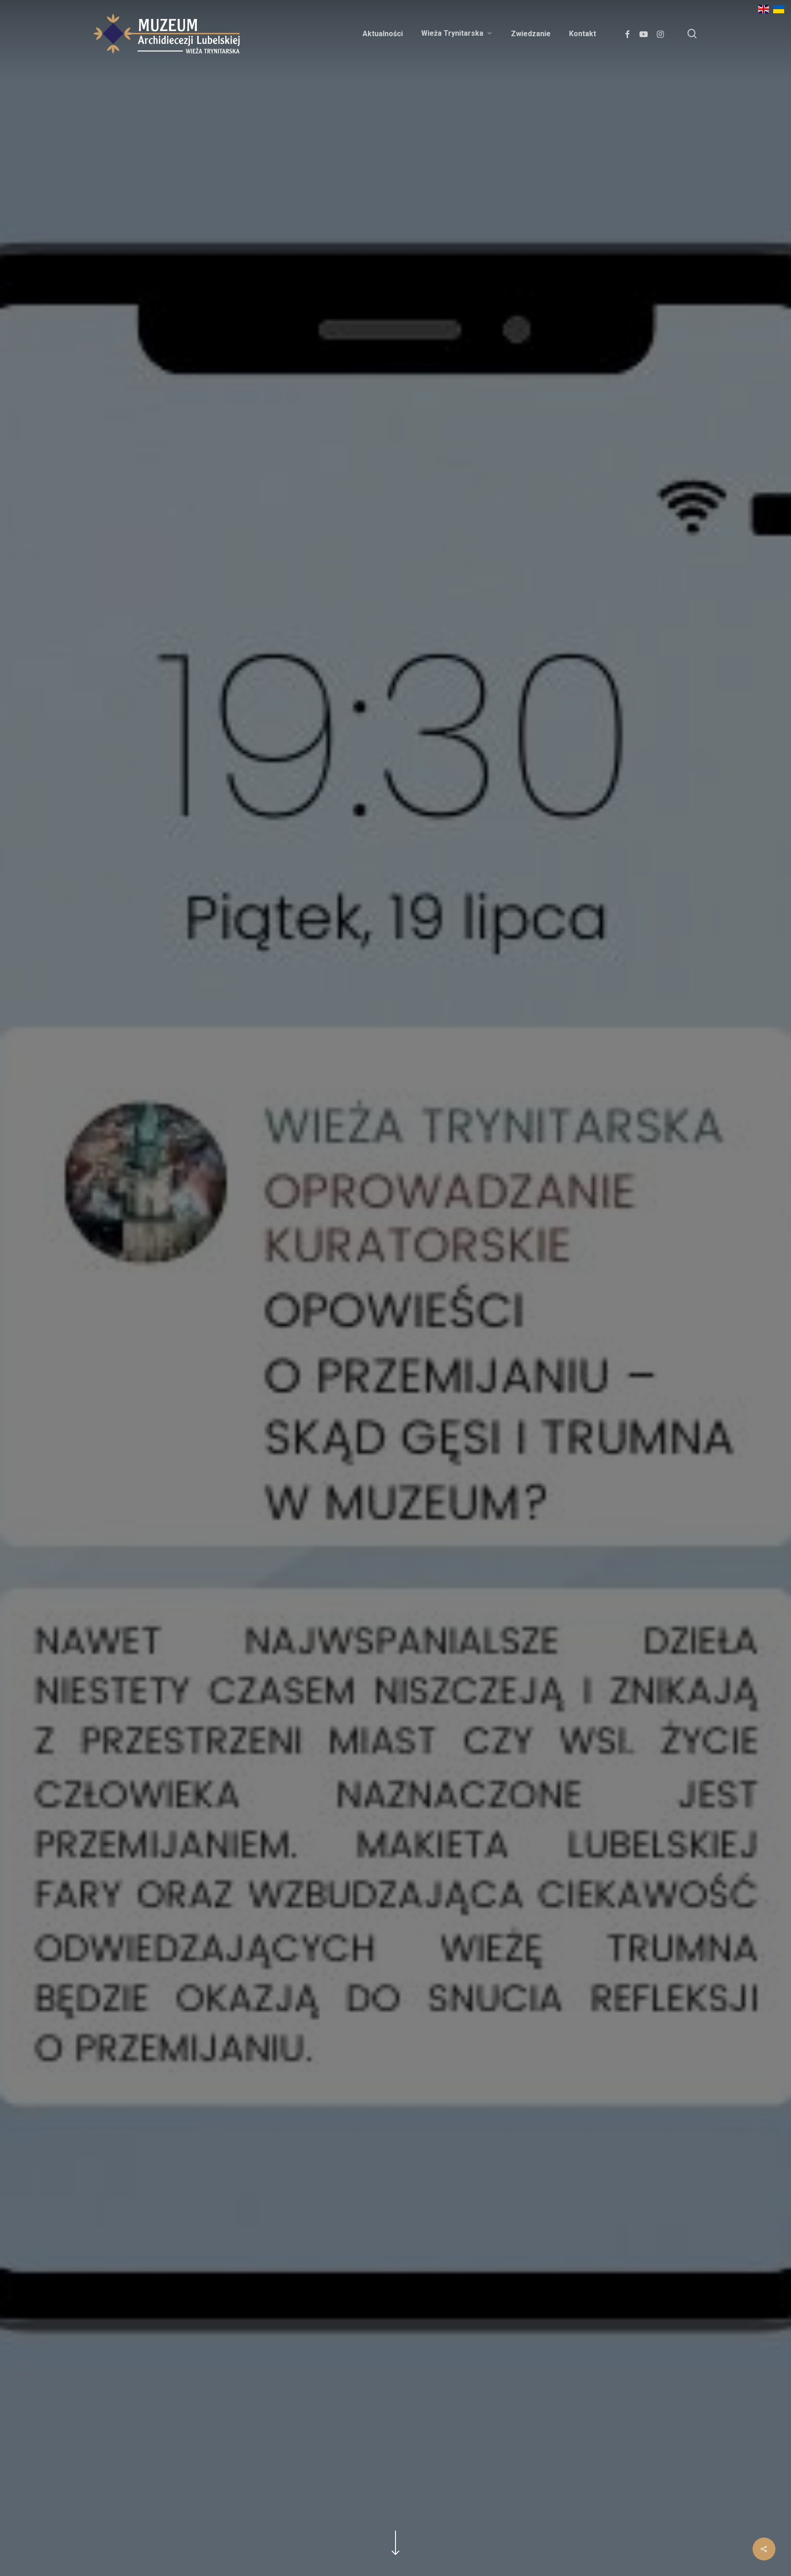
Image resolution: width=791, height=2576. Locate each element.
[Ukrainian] (779, 12)
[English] (764, 12)
